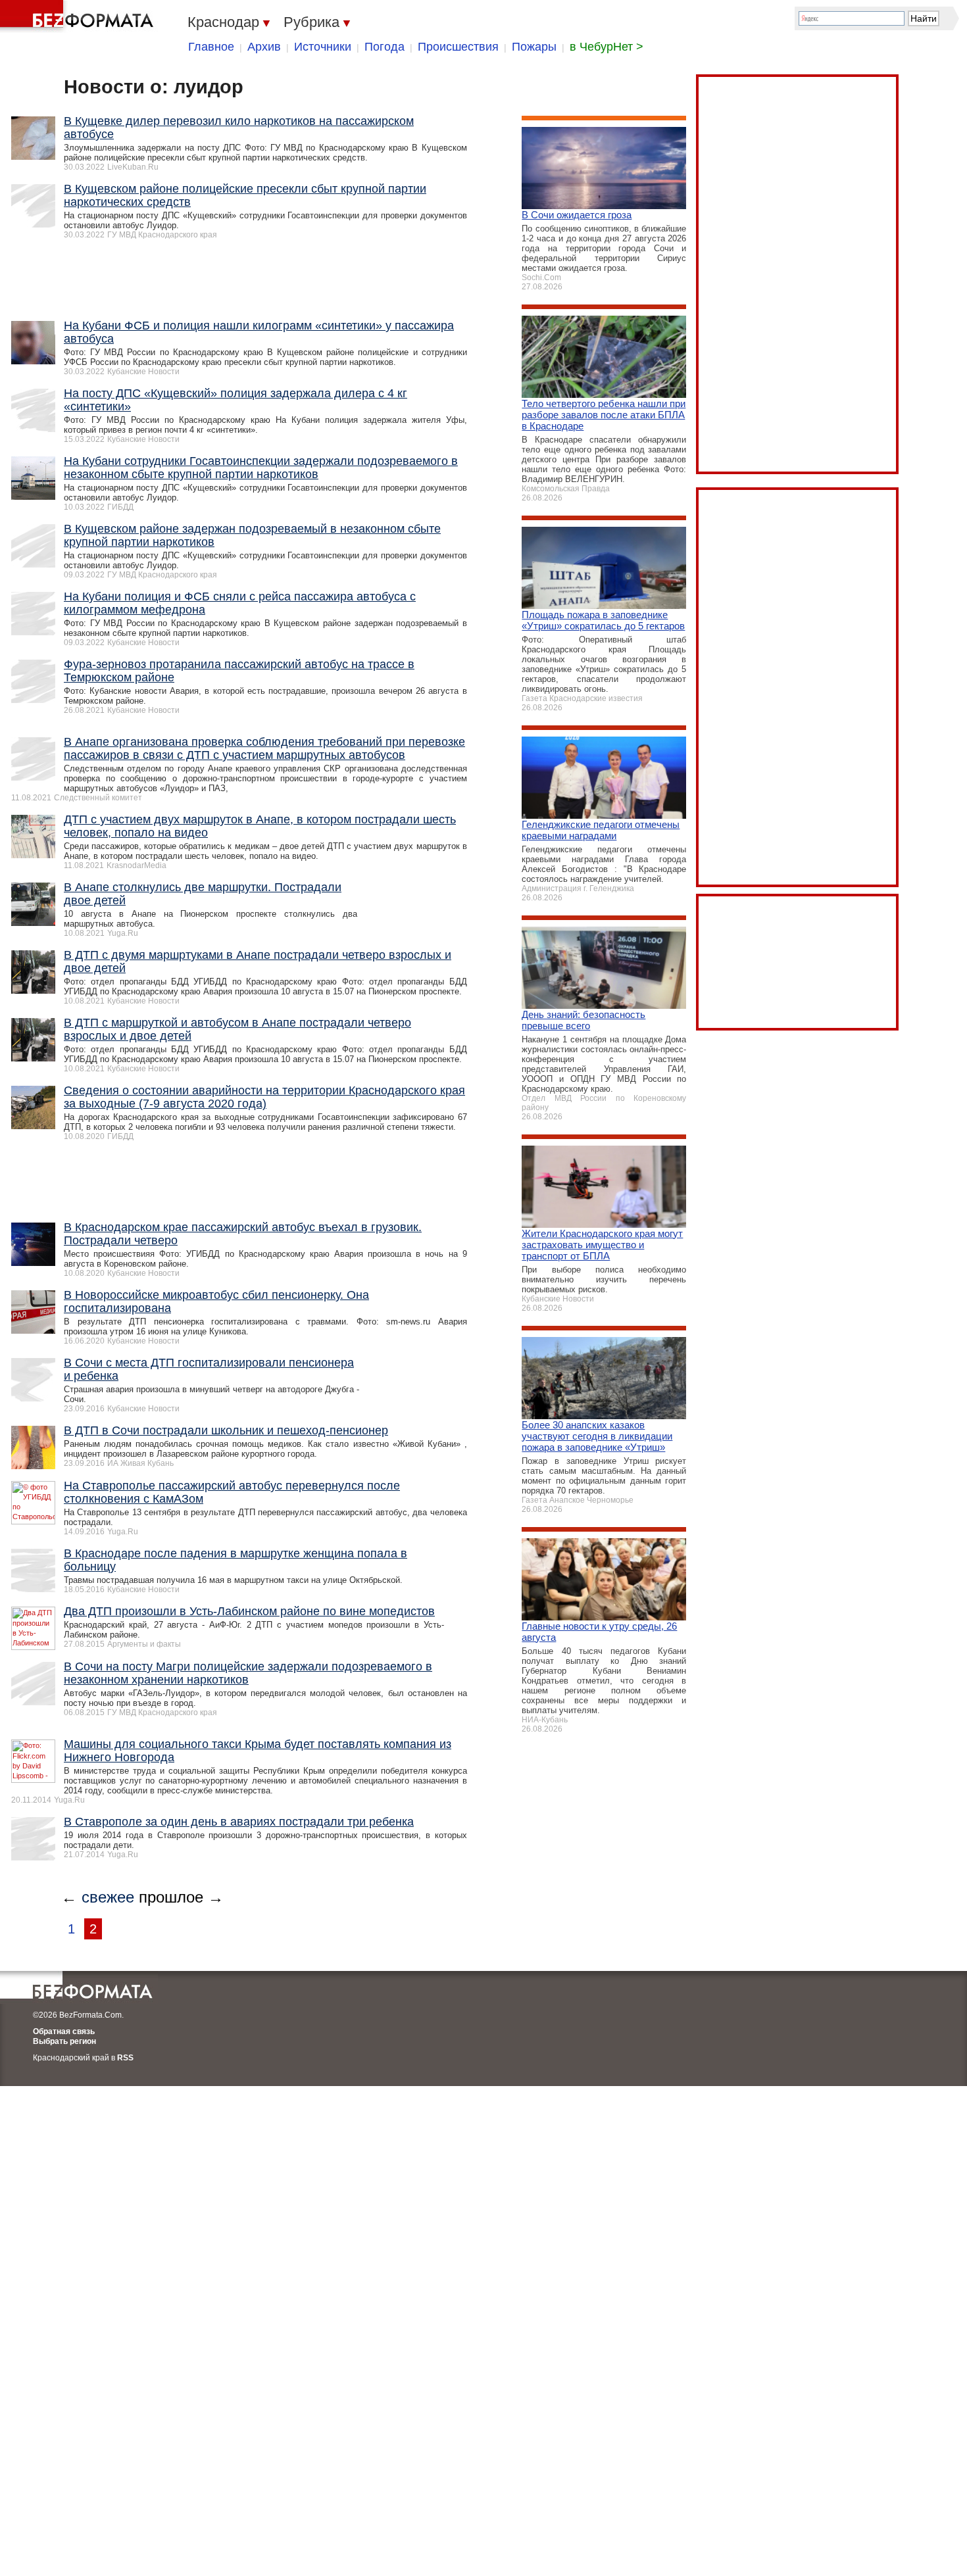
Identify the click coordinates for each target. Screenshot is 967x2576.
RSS (125, 2058)
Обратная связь (64, 2031)
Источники (323, 47)
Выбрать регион (64, 2041)
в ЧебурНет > (607, 47)
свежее (108, 1897)
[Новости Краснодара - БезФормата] (79, 16)
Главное (211, 47)
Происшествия (458, 47)
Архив (264, 47)
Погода (384, 47)
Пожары (534, 47)
